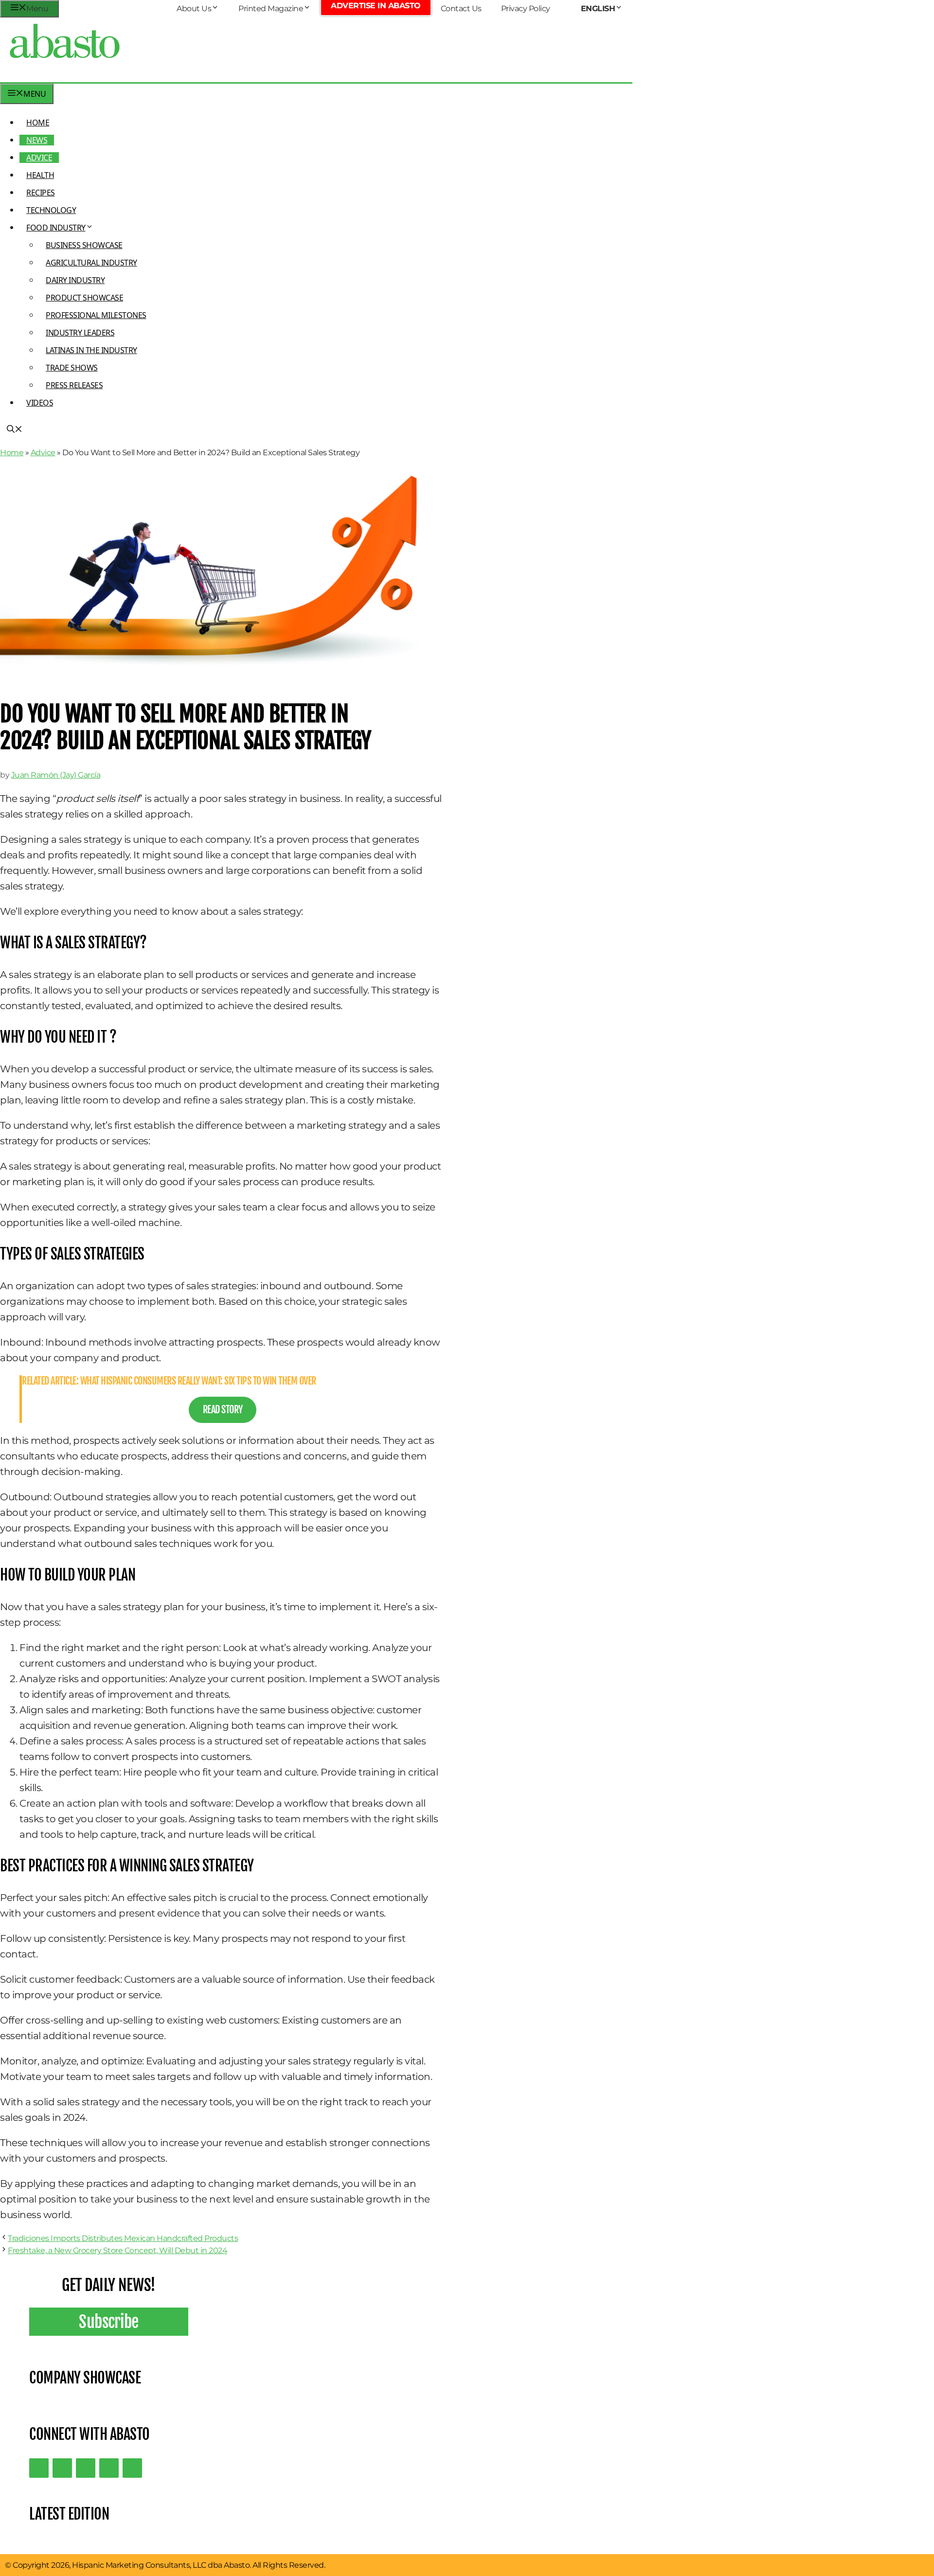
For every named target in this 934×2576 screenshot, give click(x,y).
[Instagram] (86, 2468)
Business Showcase (84, 245)
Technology (51, 210)
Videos (40, 403)
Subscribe (109, 2322)
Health (40, 175)
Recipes (41, 193)
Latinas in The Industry (91, 350)
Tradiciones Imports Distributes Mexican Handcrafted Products (123, 2238)
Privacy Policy (526, 9)
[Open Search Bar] (15, 430)
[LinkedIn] (62, 2468)
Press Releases (74, 385)
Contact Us (461, 9)
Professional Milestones (96, 315)
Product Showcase (84, 298)
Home (38, 123)
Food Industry (56, 228)
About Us (194, 9)
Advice (39, 158)
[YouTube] (109, 2468)
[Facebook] (132, 2468)
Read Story (223, 1410)
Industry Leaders (80, 333)
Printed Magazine (271, 9)
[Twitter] (39, 2468)
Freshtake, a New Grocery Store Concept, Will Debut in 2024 (117, 2250)
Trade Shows (72, 368)
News (37, 140)
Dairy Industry (75, 280)
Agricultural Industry (91, 263)
